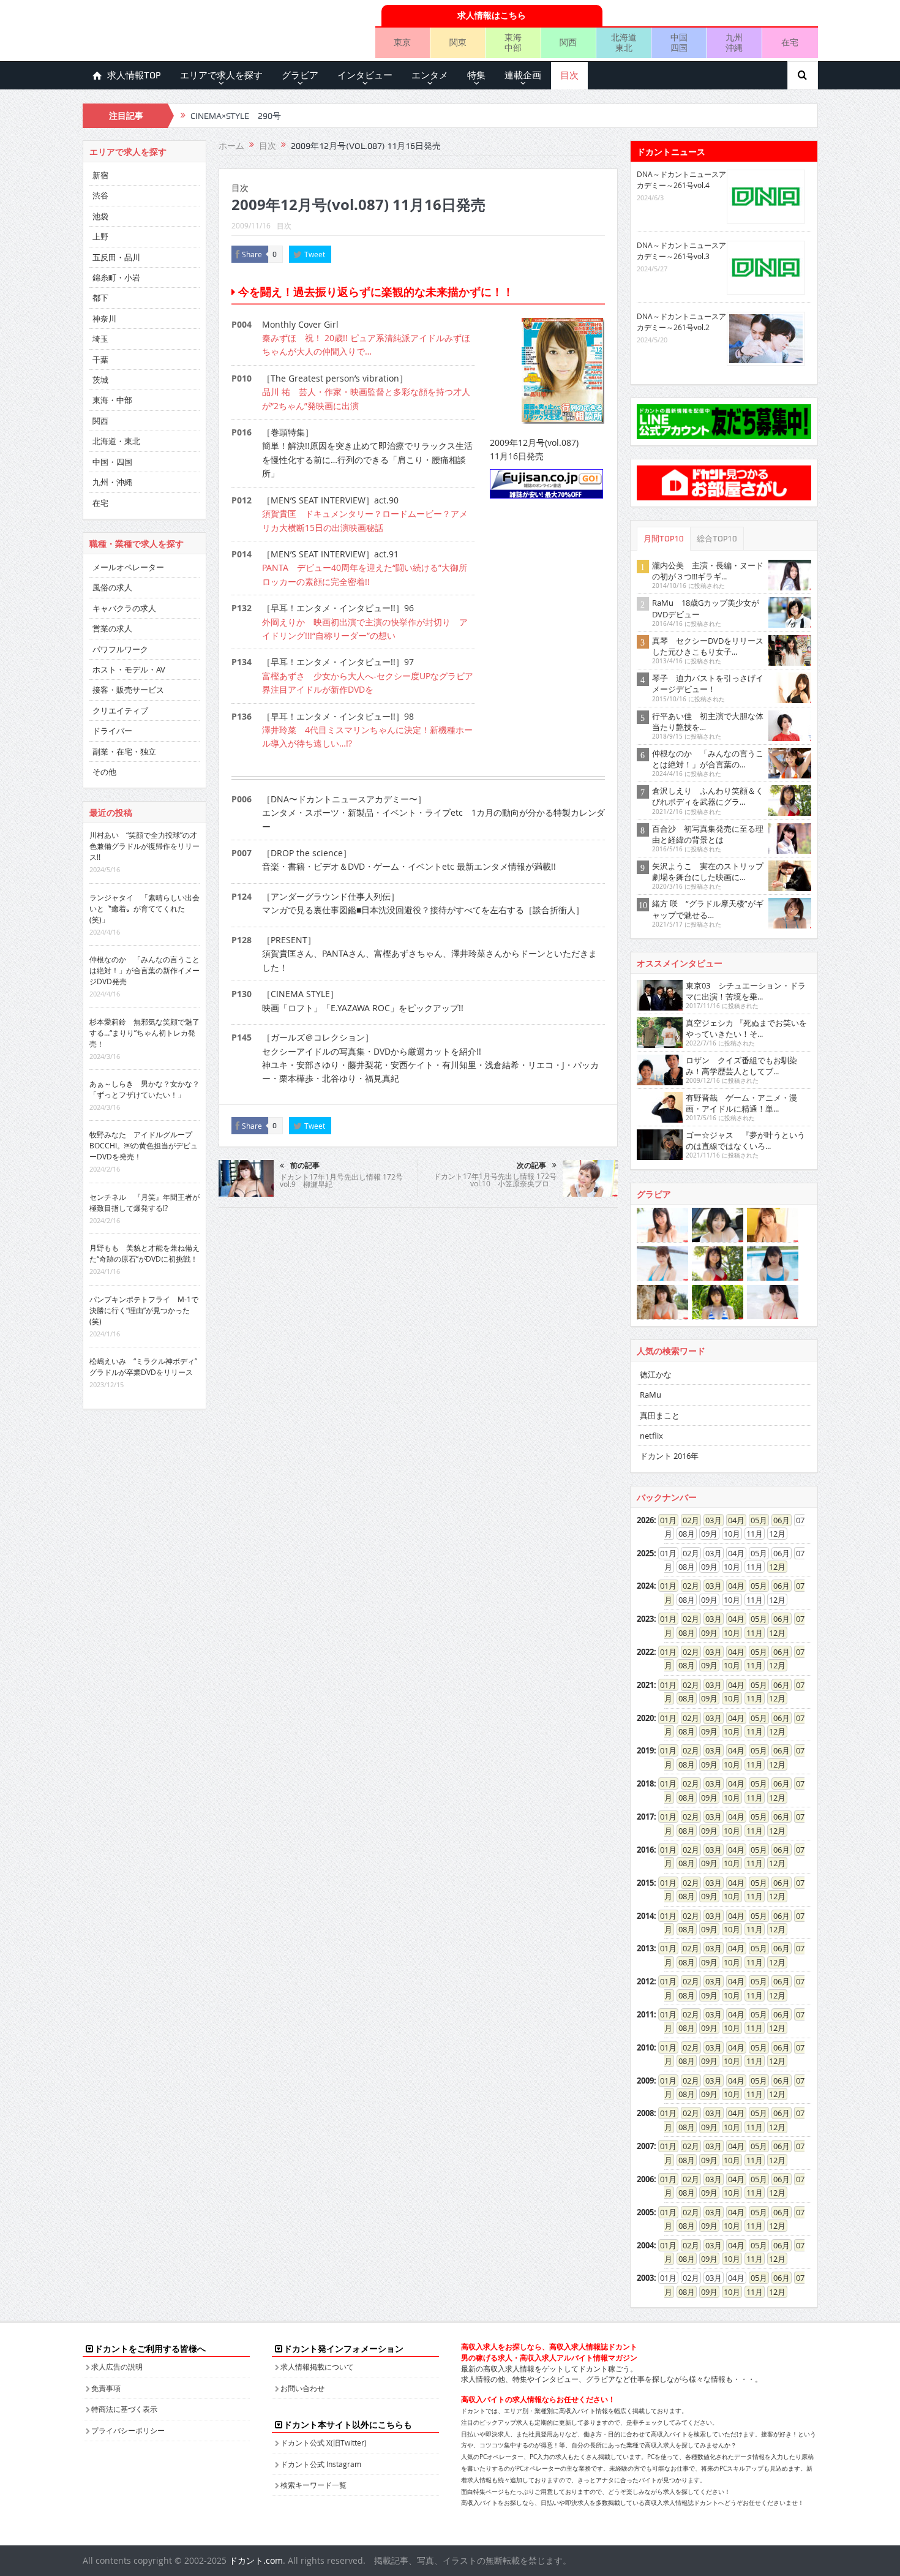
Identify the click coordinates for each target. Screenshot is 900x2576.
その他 (104, 772)
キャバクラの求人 (124, 608)
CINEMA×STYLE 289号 (236, 116)
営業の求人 (112, 628)
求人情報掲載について (317, 2367)
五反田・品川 (116, 257)
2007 (645, 2146)
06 (778, 1520)
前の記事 (305, 1166)
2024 (645, 1586)
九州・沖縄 (112, 482)
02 (687, 1520)
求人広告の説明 (117, 2367)
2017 (645, 1817)
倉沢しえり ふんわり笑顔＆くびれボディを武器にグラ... (708, 796)
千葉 (100, 360)
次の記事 (531, 1166)
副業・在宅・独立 (124, 751)
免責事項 (106, 2388)
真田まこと (660, 1415)
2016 (645, 1850)
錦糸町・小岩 (116, 277)
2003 (645, 2278)
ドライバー (112, 731)
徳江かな (656, 1374)
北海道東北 (624, 42)
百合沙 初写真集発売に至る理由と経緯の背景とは (708, 834)
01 (664, 1520)
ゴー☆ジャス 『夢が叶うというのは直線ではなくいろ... (745, 1140)
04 (732, 1520)
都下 (100, 298)
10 (728, 1633)
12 (773, 1567)
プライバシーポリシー (128, 2430)
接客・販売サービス (128, 690)
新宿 (100, 175)
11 (751, 1633)
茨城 (100, 380)
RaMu (651, 1395)
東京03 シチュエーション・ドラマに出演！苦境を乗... (746, 991)
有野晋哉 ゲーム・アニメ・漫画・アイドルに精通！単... (741, 1103)
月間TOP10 (664, 539)
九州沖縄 (734, 42)
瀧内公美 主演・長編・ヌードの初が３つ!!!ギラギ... (708, 571)
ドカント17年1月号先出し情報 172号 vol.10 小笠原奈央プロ (495, 1180)
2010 (645, 2047)
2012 (645, 1981)
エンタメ (430, 75)
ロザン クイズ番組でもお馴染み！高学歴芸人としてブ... (741, 1066)
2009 (645, 2081)
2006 (645, 2179)
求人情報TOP (134, 75)
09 (705, 1633)
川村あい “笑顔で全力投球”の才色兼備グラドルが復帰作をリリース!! (144, 846)
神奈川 (104, 318)
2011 (645, 2014)
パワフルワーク (120, 649)
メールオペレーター (128, 567)
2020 (645, 1718)
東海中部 (513, 42)
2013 (645, 1948)
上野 (100, 236)
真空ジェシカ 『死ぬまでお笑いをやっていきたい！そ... (746, 1028)
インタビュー (365, 75)
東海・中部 (112, 400)
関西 (568, 42)
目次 (569, 75)
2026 (645, 1520)
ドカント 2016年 (669, 1456)
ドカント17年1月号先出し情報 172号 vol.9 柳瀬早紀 (341, 1180)
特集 (476, 75)
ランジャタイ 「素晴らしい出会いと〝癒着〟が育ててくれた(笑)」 (144, 908)
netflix (651, 1436)
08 (683, 1633)
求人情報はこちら (492, 15)
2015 (645, 1883)
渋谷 (100, 195)
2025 (645, 1553)
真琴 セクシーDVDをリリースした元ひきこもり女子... (708, 646)
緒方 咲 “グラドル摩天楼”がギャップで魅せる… (708, 909)
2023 (645, 1619)
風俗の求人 (112, 587)
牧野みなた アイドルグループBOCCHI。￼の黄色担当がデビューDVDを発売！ (144, 1145)
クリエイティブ (120, 710)
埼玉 (100, 339)
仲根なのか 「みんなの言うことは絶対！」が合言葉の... (708, 759)
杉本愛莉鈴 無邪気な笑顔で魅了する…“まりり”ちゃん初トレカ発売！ (144, 1033)
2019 (645, 1750)
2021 (645, 1685)
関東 (458, 42)
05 (755, 1520)
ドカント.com (256, 2560)
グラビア (300, 75)
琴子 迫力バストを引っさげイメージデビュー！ (708, 684)
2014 (645, 1916)
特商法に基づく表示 (124, 2409)
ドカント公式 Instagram (321, 2464)
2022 (645, 1652)
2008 (645, 2113)
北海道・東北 (116, 441)
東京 (402, 42)
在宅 (790, 42)
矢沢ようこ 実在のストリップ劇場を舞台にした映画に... (708, 872)
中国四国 (679, 42)
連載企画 (523, 75)
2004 (645, 2245)
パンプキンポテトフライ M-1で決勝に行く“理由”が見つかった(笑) (144, 1310)
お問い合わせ (302, 2388)
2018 (645, 1783)
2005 (645, 2212)
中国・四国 (112, 462)
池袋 (100, 216)
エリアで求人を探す (221, 75)
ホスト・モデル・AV (129, 669)
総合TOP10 (717, 539)
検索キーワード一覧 (313, 2485)
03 (710, 1520)
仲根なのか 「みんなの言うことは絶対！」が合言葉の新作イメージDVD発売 (144, 970)
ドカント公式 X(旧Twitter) (324, 2442)
